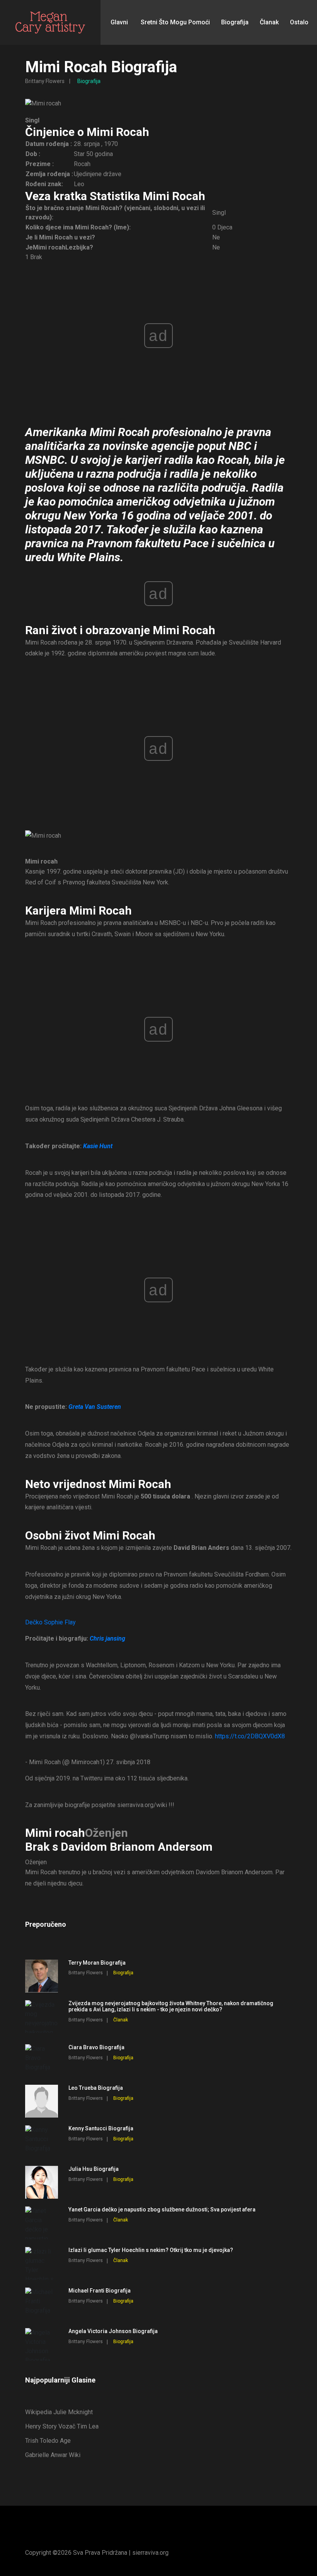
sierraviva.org (150, 2553)
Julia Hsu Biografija (94, 2169)
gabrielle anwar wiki (53, 2455)
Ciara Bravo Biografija (96, 2047)
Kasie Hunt (98, 1146)
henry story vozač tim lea (62, 2426)
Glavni (119, 22)
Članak (269, 22)
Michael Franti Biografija (100, 2291)
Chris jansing (107, 1638)
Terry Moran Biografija (97, 1963)
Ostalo (299, 22)
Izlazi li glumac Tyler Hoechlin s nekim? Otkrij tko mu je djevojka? (151, 2250)
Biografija (235, 22)
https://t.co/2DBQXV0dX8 (250, 1736)
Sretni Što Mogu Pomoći (175, 22)
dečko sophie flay (50, 1622)
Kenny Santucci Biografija (101, 2128)
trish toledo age (48, 2441)
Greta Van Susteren (95, 1407)
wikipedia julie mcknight (59, 2412)
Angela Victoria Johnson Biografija (113, 2331)
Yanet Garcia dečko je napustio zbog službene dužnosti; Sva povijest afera (162, 2209)
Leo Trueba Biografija (96, 2088)
